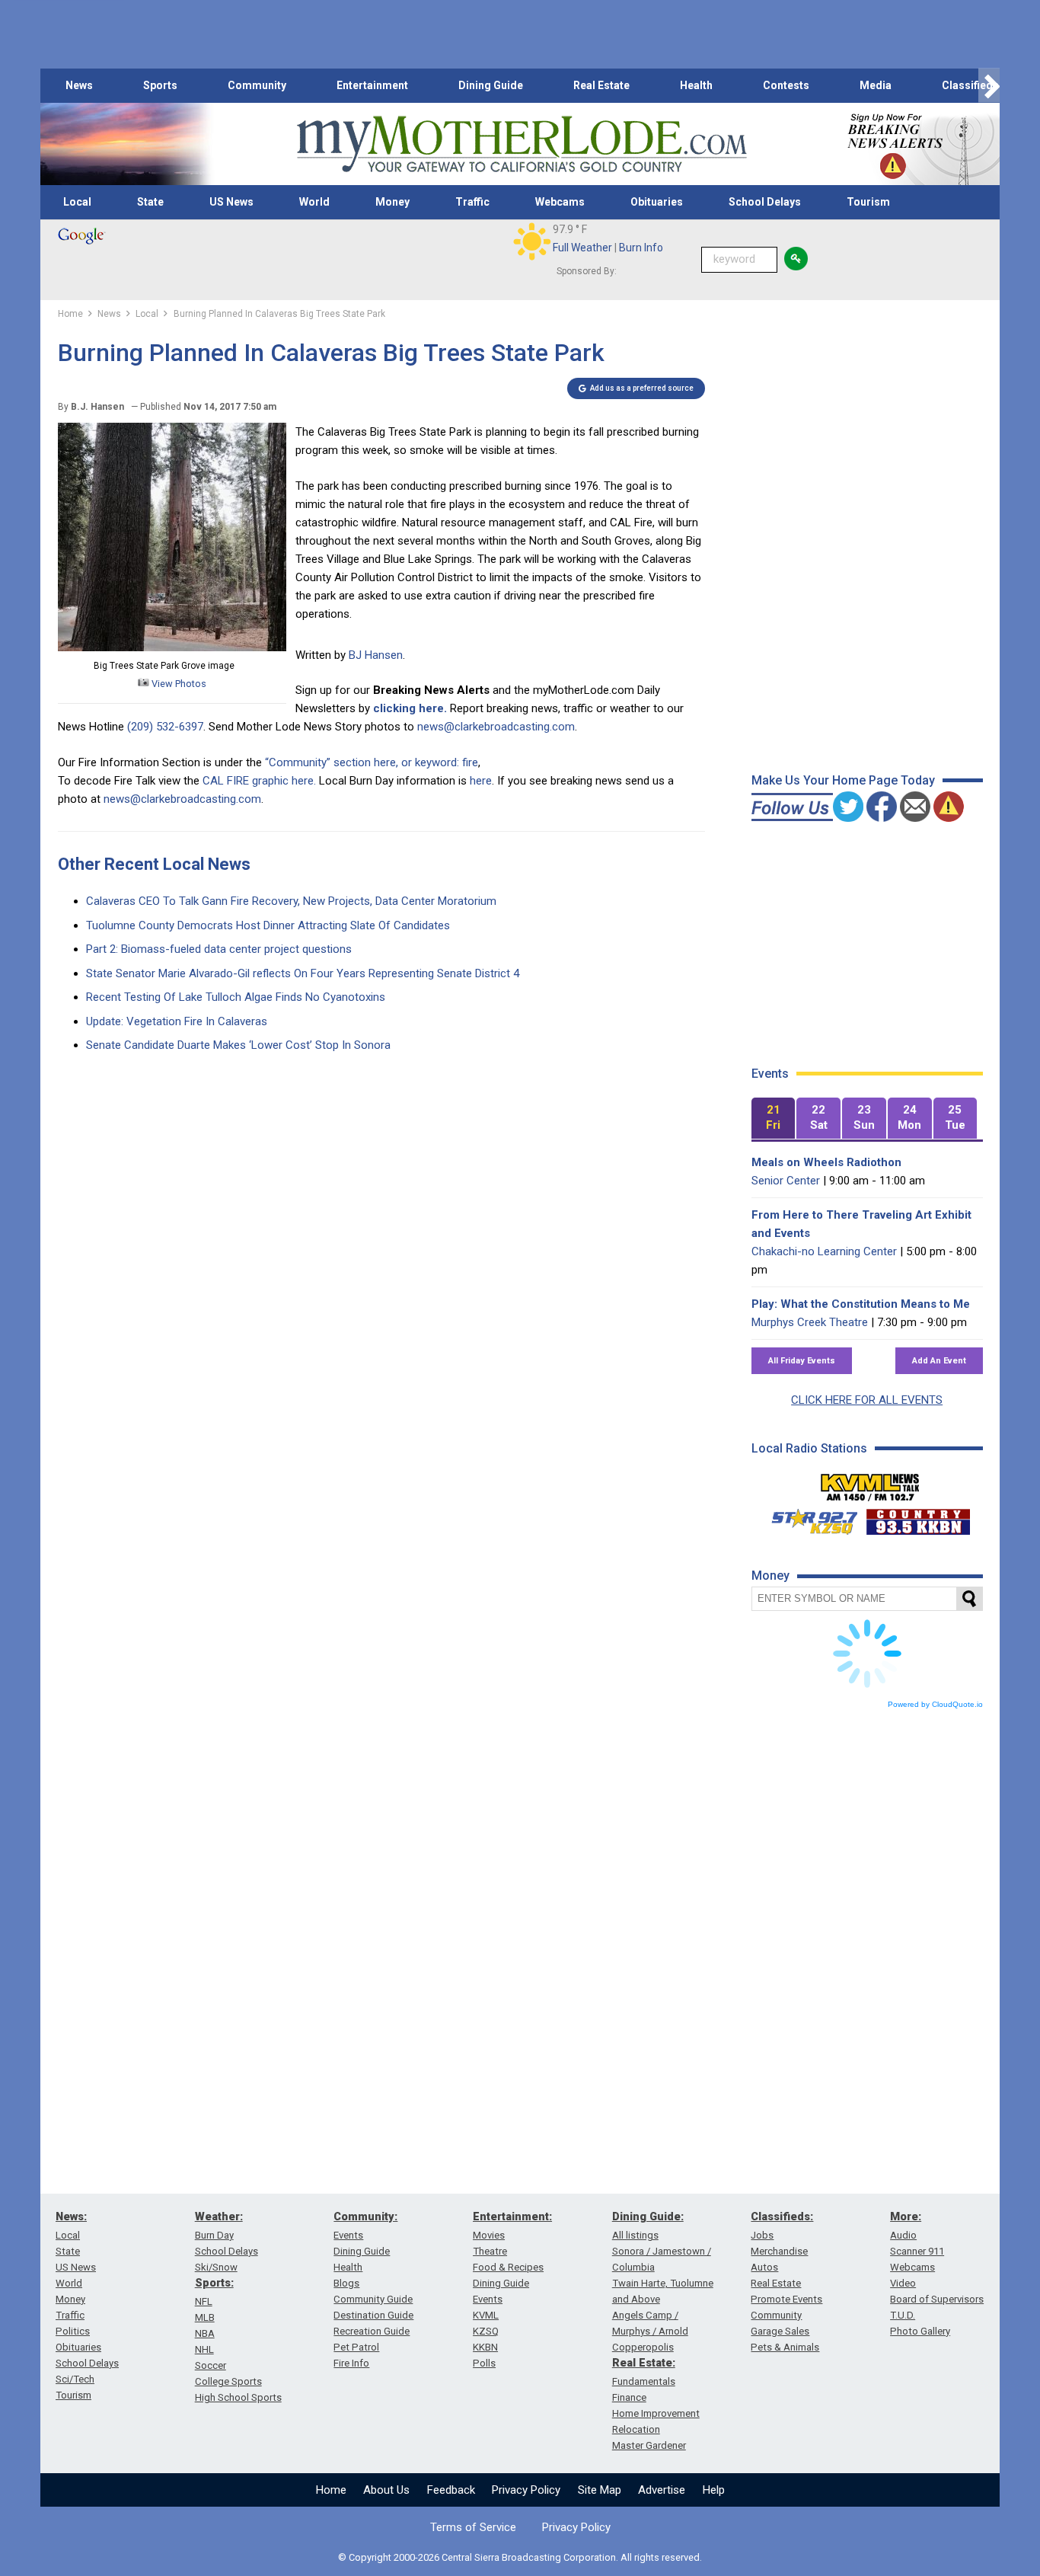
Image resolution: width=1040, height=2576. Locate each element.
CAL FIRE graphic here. (259, 781)
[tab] (774, 1119)
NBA (205, 2333)
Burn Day (214, 2235)
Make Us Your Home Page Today (843, 780)
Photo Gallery (920, 2331)
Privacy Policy (526, 2490)
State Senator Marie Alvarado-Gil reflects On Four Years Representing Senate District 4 (303, 973)
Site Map (600, 2490)
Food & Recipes (508, 2267)
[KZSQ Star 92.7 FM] (808, 1518)
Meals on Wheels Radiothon (826, 1162)
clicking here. (410, 708)
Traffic (472, 202)
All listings (635, 2235)
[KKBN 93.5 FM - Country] (918, 1518)
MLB (205, 2317)
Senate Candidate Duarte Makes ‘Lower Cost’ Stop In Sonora (238, 1045)
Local (77, 202)
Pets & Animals (785, 2347)
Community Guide (373, 2299)
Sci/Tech (75, 2379)
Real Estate (601, 85)
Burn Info (641, 248)
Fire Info (351, 2363)
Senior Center (786, 1181)
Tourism (868, 202)
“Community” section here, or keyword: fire (372, 762)
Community (257, 85)
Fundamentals (644, 2381)
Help (714, 2490)
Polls (484, 2363)
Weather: (219, 2216)
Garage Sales (780, 2331)
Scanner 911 (917, 2251)
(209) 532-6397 (165, 727)
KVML (486, 2315)
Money (392, 202)
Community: (365, 2216)
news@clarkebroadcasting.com (496, 727)
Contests (786, 85)
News (79, 85)
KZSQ (486, 2331)
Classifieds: (782, 2216)
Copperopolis (643, 2347)
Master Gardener (649, 2445)
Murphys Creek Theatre (810, 1322)
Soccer (211, 2365)
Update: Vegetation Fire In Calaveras (177, 1021)
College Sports (228, 2381)
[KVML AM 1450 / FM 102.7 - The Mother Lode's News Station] (870, 1483)
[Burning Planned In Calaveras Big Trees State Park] (172, 647)
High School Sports (238, 2397)
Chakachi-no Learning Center (824, 1251)
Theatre (490, 2251)
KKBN (485, 2347)
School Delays (765, 202)
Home (331, 2490)
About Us (386, 2490)
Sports (160, 85)
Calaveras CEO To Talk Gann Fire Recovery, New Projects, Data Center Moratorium (291, 901)
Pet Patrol (356, 2347)
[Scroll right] (989, 86)
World (314, 202)
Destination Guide (373, 2315)
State (150, 202)
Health (696, 85)
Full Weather (582, 248)
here (481, 781)
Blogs (346, 2283)
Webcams (560, 202)
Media (876, 85)
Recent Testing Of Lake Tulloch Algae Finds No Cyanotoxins (236, 997)
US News (231, 202)
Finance (629, 2397)
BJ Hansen (376, 655)
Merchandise (779, 2251)
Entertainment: (512, 2216)
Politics (73, 2331)
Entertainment (372, 85)
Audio (903, 2235)
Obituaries (657, 202)
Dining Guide (491, 85)
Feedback (451, 2490)
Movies (489, 2235)
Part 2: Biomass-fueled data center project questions (219, 949)
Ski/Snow (216, 2267)
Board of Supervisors (937, 2299)
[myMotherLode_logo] (522, 144)
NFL (204, 2301)
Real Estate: (644, 2363)
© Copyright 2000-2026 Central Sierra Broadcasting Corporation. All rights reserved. (520, 2557)
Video (903, 2283)
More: (906, 2216)
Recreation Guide (372, 2331)
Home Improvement (656, 2413)
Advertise (662, 2490)
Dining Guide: (648, 2216)
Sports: (214, 2283)
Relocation (636, 2429)
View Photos (178, 684)
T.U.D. (903, 2315)
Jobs (762, 2235)
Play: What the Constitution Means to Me (861, 1304)
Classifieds (970, 85)
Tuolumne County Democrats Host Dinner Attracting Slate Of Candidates (268, 925)
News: (71, 2216)
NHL (204, 2349)
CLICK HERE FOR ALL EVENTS (867, 1400)
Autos (764, 2267)
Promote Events (786, 2299)
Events (348, 2235)
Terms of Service (473, 2527)
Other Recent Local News (154, 864)
